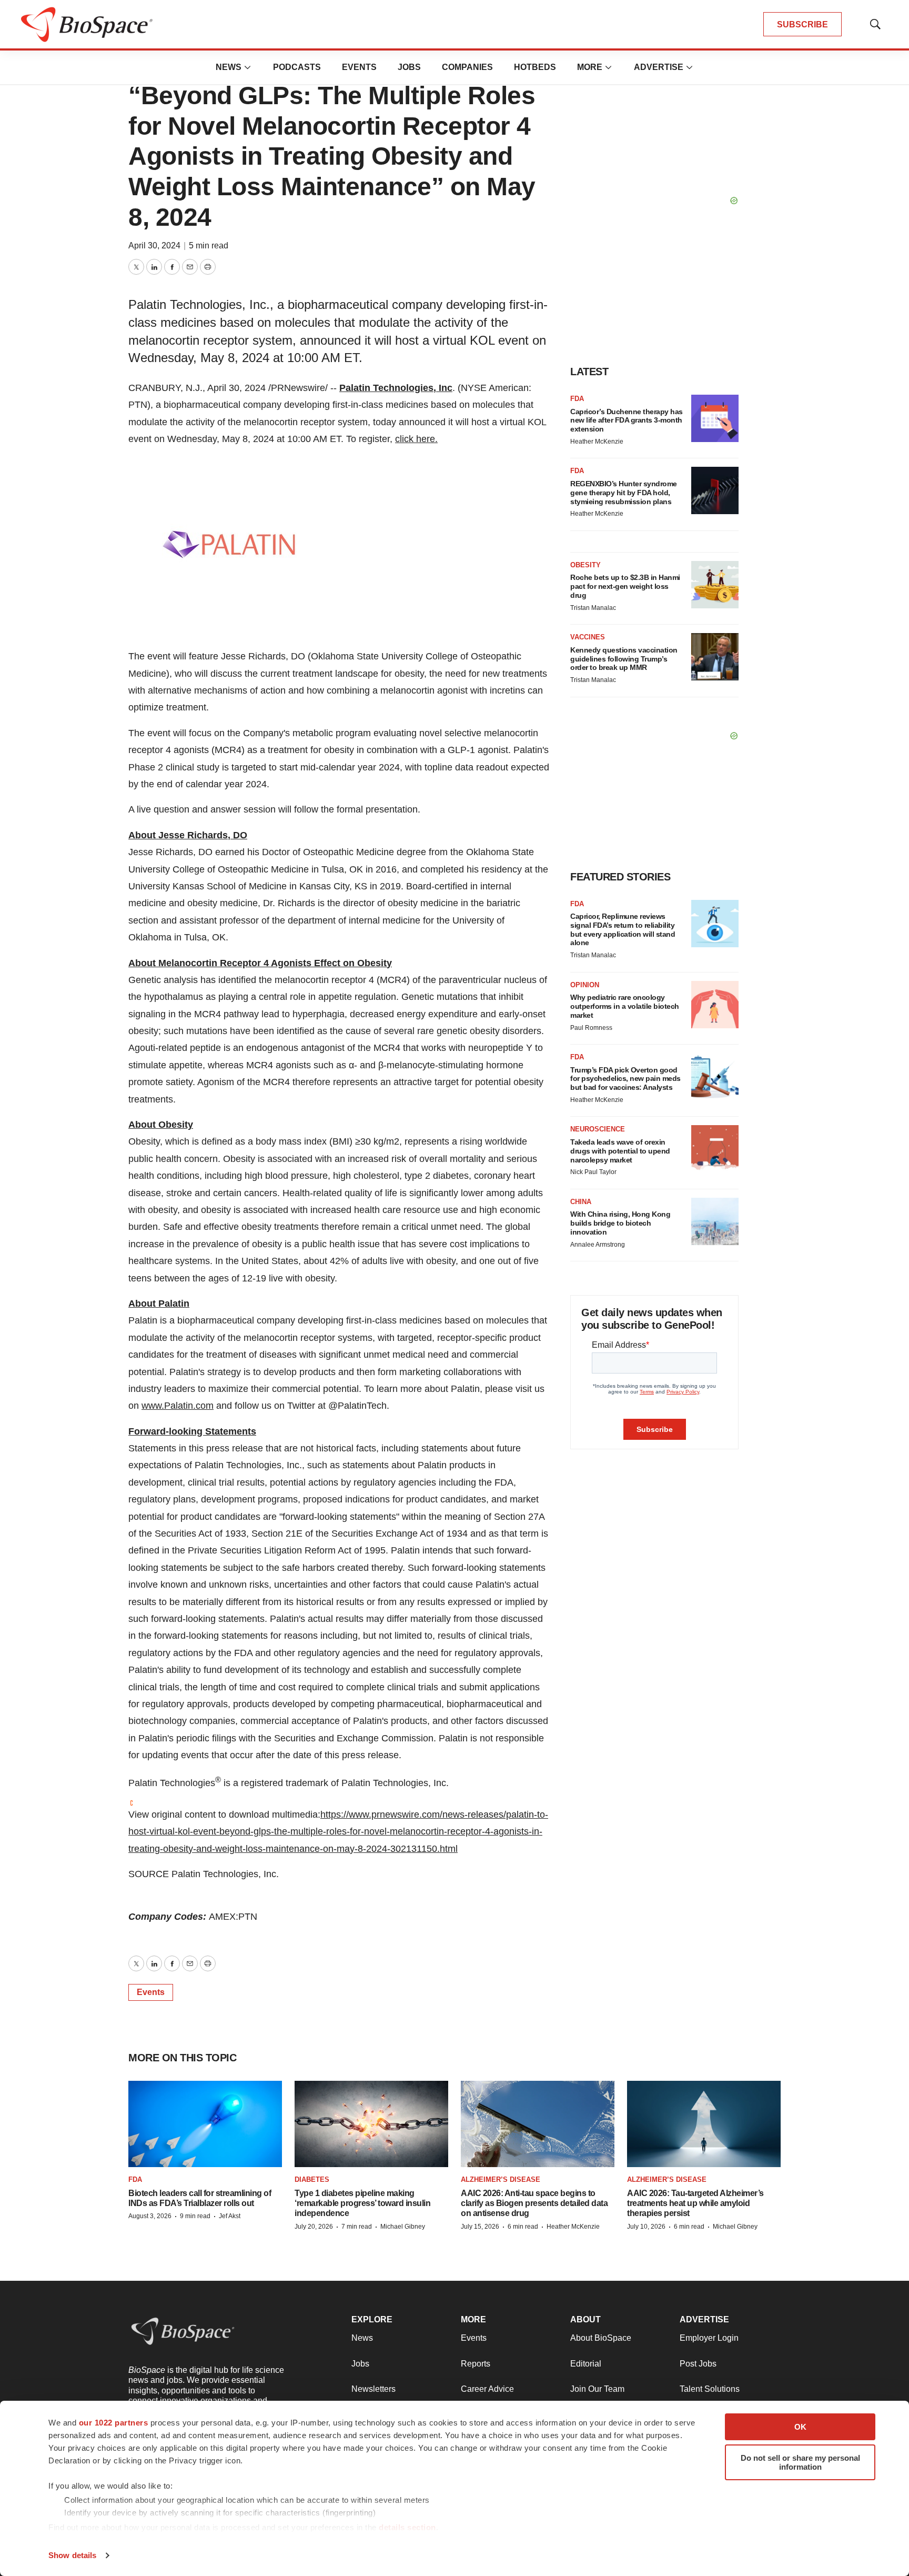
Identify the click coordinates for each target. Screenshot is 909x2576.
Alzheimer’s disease (501, 2179)
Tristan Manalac (593, 608)
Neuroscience (598, 1129)
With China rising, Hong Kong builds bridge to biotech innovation (620, 1223)
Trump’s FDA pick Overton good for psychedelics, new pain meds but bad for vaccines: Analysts (625, 1079)
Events (359, 67)
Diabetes (312, 2179)
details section (407, 2527)
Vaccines (588, 637)
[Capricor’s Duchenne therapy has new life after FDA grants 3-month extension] (715, 418)
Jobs (409, 67)
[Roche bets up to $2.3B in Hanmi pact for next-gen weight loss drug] (715, 585)
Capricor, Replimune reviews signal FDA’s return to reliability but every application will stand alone (623, 929)
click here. (416, 439)
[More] (248, 67)
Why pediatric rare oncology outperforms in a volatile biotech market (625, 1006)
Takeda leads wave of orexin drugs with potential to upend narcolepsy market (620, 1151)
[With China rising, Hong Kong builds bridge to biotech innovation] (715, 1221)
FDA (577, 399)
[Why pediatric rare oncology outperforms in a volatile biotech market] (715, 1005)
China (581, 1202)
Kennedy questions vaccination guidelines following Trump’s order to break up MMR (624, 659)
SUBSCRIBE (802, 24)
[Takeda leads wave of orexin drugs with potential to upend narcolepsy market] (715, 1149)
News (229, 67)
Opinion (585, 985)
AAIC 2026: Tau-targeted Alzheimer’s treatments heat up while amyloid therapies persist (695, 2203)
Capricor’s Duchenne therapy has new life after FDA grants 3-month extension (627, 420)
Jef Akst (230, 2216)
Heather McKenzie (597, 442)
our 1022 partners (114, 2423)
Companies (467, 67)
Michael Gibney (403, 2227)
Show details (72, 2555)
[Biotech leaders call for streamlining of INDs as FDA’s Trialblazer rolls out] (205, 2124)
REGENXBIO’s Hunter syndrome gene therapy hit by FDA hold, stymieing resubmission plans (624, 493)
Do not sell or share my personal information (800, 2462)
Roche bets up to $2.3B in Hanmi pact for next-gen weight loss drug (625, 586)
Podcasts (297, 67)
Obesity (585, 565)
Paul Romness (591, 1028)
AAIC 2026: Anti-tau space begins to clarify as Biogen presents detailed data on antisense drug (534, 2203)
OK (800, 2427)
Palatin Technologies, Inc (396, 388)
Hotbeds (535, 67)
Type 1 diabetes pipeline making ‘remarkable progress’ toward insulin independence (362, 2203)
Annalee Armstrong (598, 1245)
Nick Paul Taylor (593, 1172)
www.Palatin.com (178, 1406)
